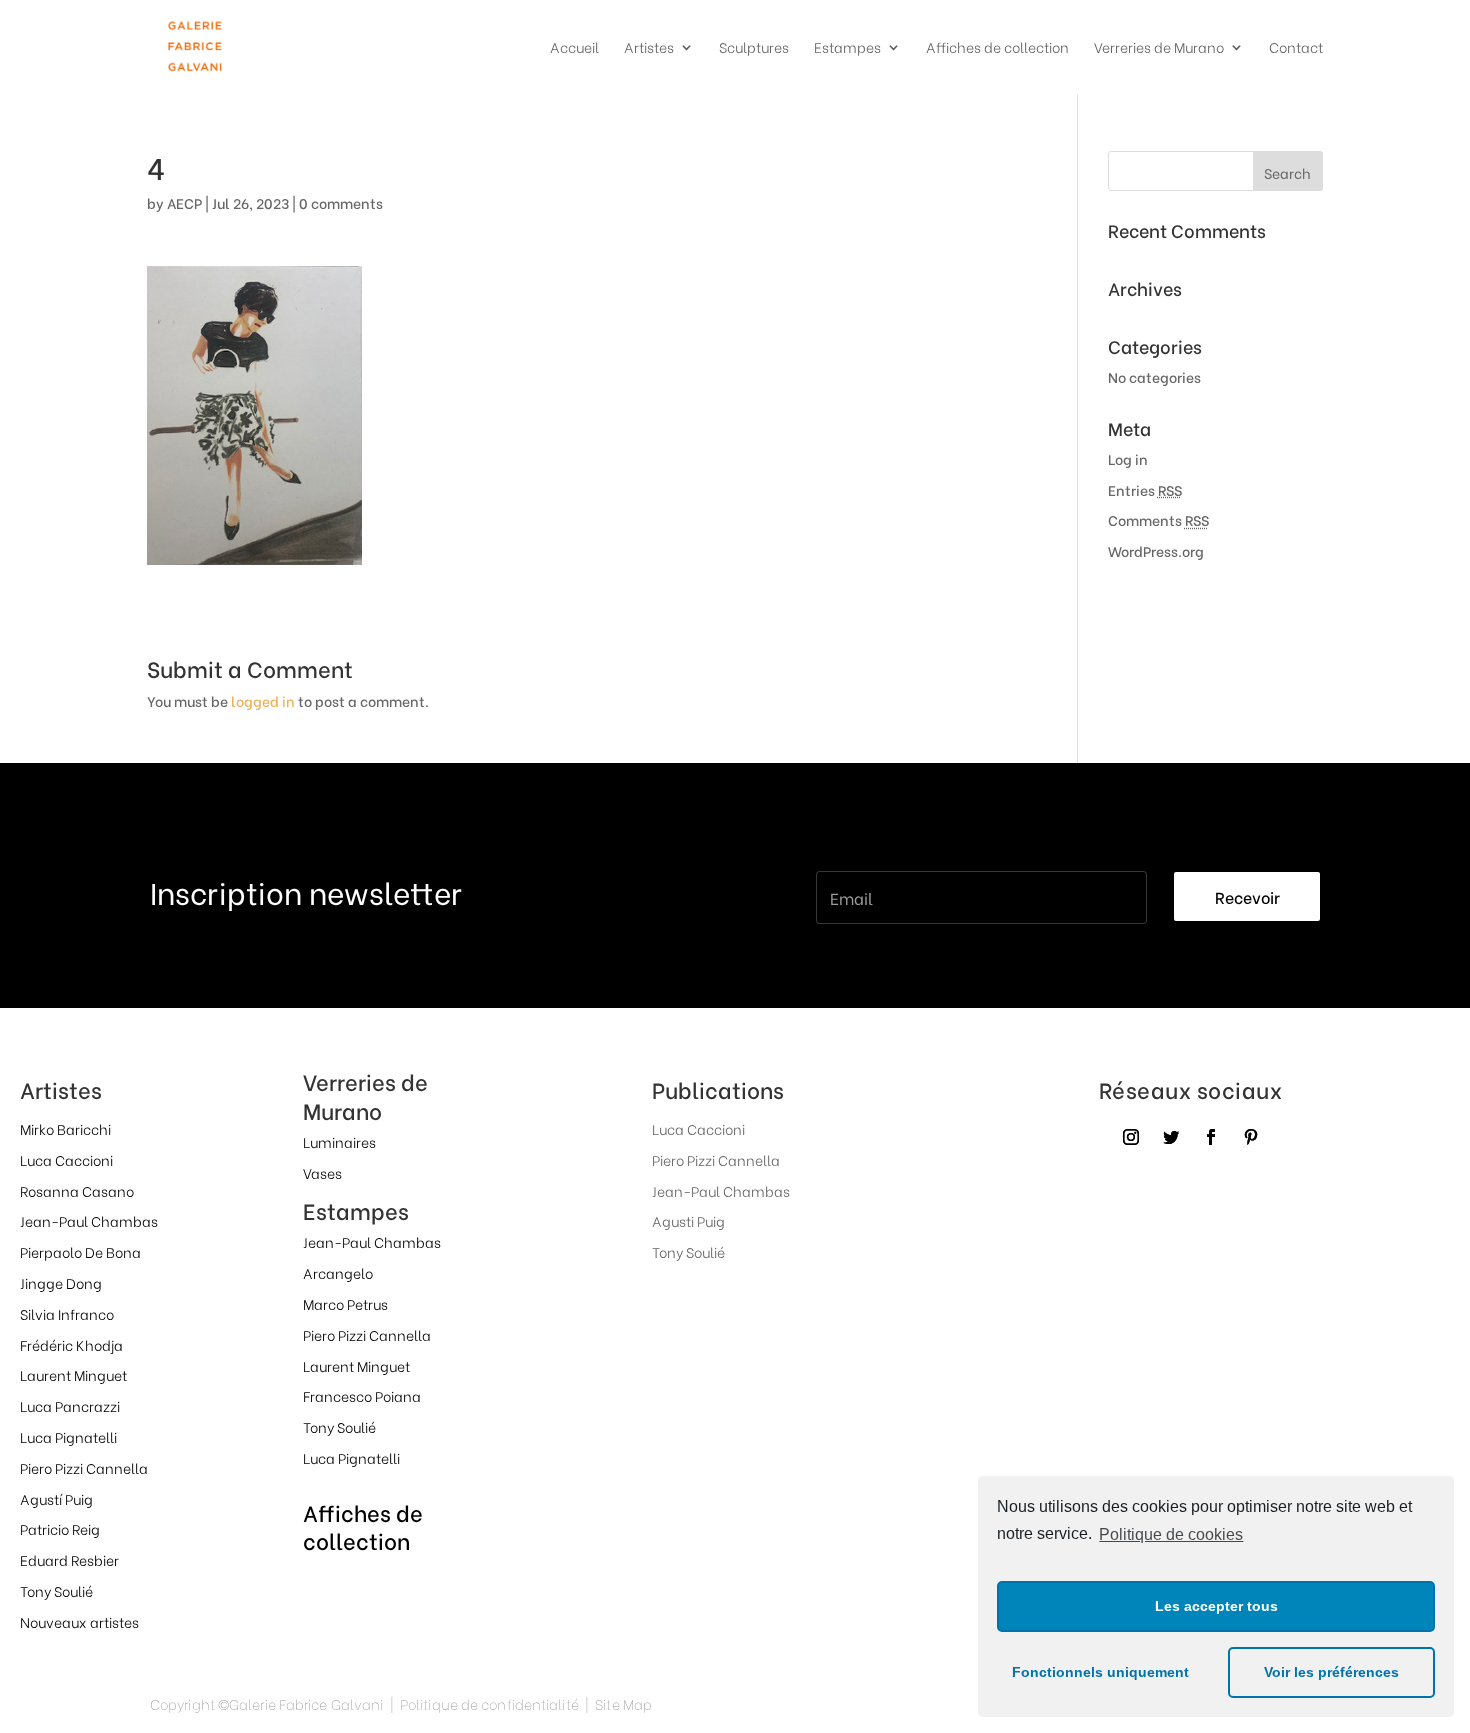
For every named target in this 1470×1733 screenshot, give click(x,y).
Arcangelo (338, 1272)
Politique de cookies (1171, 1534)
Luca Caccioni (66, 1159)
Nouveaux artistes (79, 1621)
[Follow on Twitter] (1171, 1137)
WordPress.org (1156, 550)
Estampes (847, 48)
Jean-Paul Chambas (89, 1220)
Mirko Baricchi (65, 1128)
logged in (263, 700)
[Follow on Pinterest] (1251, 1137)
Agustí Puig (56, 1498)
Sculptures (754, 48)
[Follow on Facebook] (1211, 1137)
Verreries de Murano (1159, 48)
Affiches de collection (997, 48)
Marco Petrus (345, 1303)
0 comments (341, 202)
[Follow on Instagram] (1131, 1137)
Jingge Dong (61, 1282)
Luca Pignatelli (68, 1436)
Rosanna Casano (77, 1190)
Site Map (623, 1703)
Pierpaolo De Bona (80, 1251)
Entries (1145, 489)
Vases (322, 1172)
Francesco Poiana (362, 1395)
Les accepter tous (1216, 1606)
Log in (1128, 458)
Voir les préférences (1331, 1672)
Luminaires (339, 1141)
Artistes (649, 48)
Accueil (574, 48)
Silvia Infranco (67, 1313)
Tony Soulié (56, 1590)
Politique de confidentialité (489, 1703)
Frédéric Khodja (71, 1344)
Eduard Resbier (69, 1559)
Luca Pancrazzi (70, 1405)
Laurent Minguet (73, 1374)
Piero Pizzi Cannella (84, 1467)
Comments (1158, 519)
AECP (184, 202)
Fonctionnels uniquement (1100, 1672)
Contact (1296, 48)
